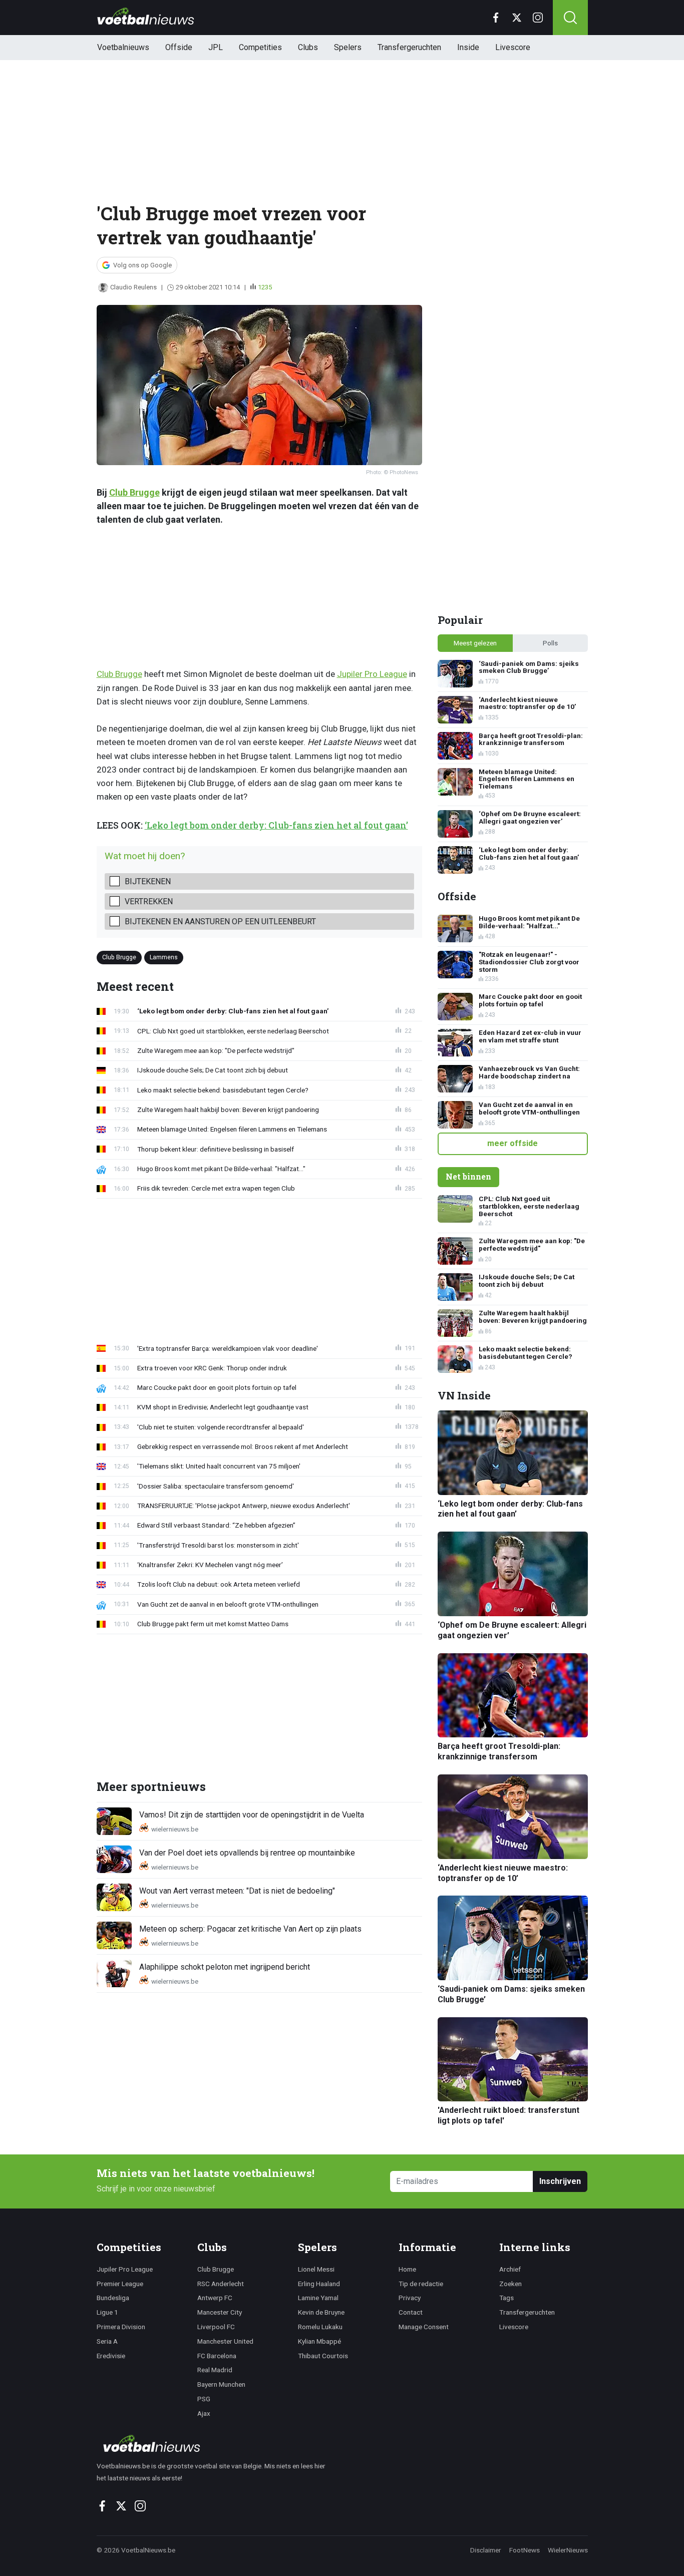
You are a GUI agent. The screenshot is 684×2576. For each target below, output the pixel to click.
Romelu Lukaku (320, 2327)
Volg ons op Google (142, 265)
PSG (204, 2399)
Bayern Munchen (221, 2384)
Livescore (513, 47)
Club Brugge (134, 492)
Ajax (204, 2413)
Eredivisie (111, 2356)
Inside (468, 47)
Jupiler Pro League (372, 674)
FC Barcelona (217, 2356)
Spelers (348, 47)
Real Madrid (215, 2370)
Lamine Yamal (318, 2298)
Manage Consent (424, 2327)
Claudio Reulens (133, 287)
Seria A (107, 2341)
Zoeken (510, 2284)
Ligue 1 (107, 2312)
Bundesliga (113, 2298)
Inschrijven (560, 2181)
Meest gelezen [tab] (475, 643)
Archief (510, 2269)
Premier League (120, 2284)
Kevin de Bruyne (321, 2312)
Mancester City (220, 2312)
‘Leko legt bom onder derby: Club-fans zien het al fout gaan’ (276, 825)
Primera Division (121, 2327)
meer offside (512, 1143)
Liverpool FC (216, 2327)
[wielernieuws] (217, 2443)
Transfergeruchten (409, 47)
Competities (260, 47)
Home (407, 2269)
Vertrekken (149, 901)
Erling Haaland (319, 2284)
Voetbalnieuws (123, 47)
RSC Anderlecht (221, 2284)
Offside (179, 47)
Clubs (308, 47)
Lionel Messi (316, 2269)
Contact (411, 2312)
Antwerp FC (215, 2298)
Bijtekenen (148, 881)
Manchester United (225, 2341)
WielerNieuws (568, 2550)
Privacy (410, 2298)
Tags (506, 2298)
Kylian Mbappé (319, 2341)
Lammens (164, 957)
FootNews (525, 2550)
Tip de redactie (421, 2284)
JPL (216, 47)
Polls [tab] (550, 643)
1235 (265, 287)
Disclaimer (486, 2550)
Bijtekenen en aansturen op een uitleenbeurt (220, 922)
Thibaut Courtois (323, 2356)
